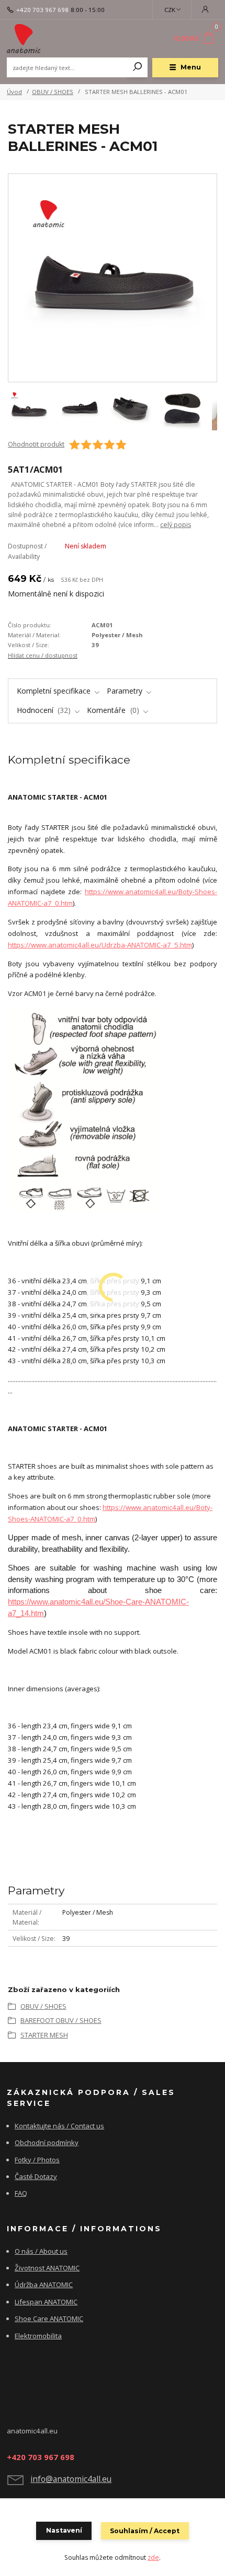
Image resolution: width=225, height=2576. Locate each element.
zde (153, 2557)
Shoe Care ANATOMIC (49, 2319)
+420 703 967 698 (42, 10)
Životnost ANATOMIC (47, 2268)
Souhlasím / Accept (145, 2531)
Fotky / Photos (37, 2160)
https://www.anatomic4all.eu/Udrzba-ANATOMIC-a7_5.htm (100, 945)
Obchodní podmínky (47, 2142)
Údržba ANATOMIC (44, 2285)
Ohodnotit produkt (36, 444)
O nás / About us (41, 2251)
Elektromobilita (38, 2336)
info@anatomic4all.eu (71, 2479)
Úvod (14, 92)
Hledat (138, 67)
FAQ (21, 2193)
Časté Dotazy (36, 2176)
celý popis (176, 525)
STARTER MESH (44, 2035)
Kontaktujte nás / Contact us (59, 2126)
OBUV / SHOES (53, 92)
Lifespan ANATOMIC (46, 2302)
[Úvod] (46, 39)
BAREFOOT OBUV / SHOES (61, 2020)
